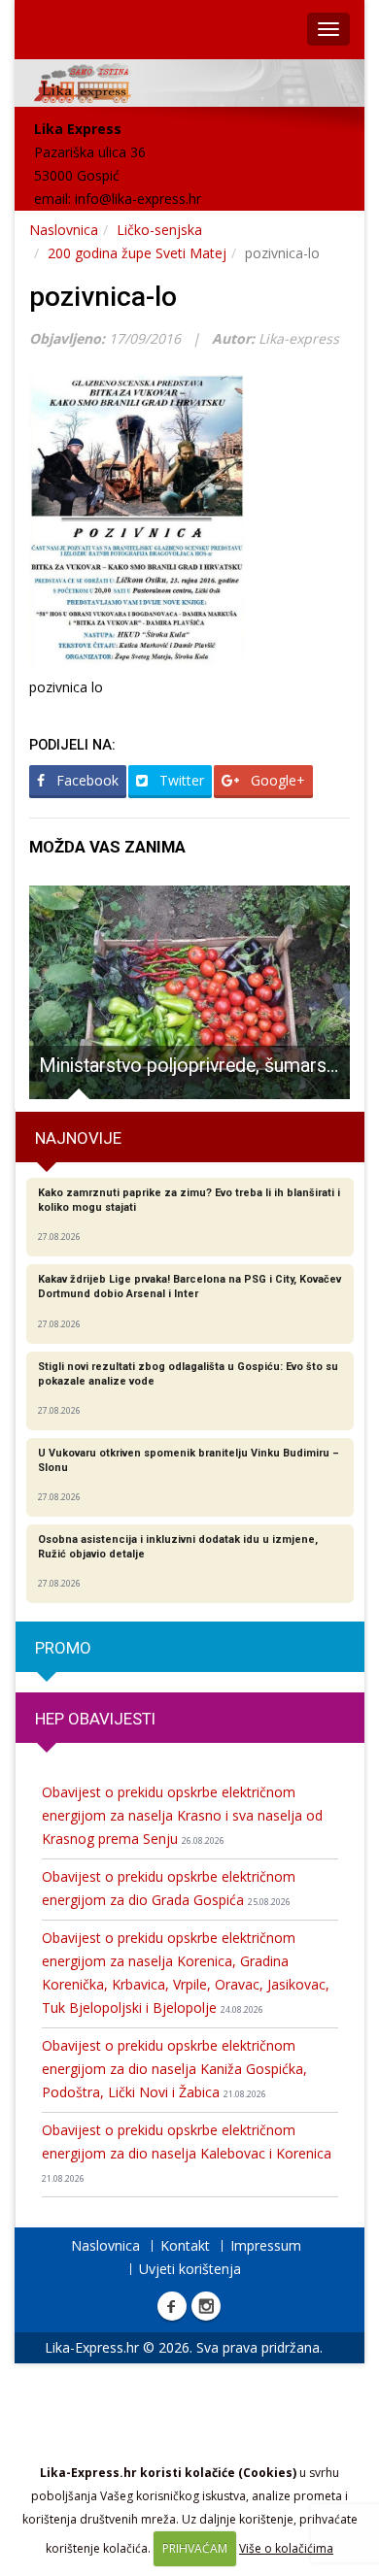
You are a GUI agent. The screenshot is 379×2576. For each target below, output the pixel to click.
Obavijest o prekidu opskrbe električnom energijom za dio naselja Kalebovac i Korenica (187, 2153)
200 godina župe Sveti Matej (137, 253)
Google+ (276, 780)
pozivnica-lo (103, 297)
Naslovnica (64, 230)
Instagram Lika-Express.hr (206, 2306)
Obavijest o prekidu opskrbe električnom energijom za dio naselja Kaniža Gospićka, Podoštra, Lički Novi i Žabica (174, 2069)
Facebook (86, 780)
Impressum (266, 2245)
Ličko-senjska (159, 230)
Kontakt (185, 2245)
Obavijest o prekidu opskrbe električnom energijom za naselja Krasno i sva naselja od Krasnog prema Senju (182, 1815)
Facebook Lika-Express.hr (172, 2306)
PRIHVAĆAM (195, 2548)
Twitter (180, 780)
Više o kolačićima (286, 2548)
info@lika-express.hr (138, 199)
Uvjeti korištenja (190, 2269)
